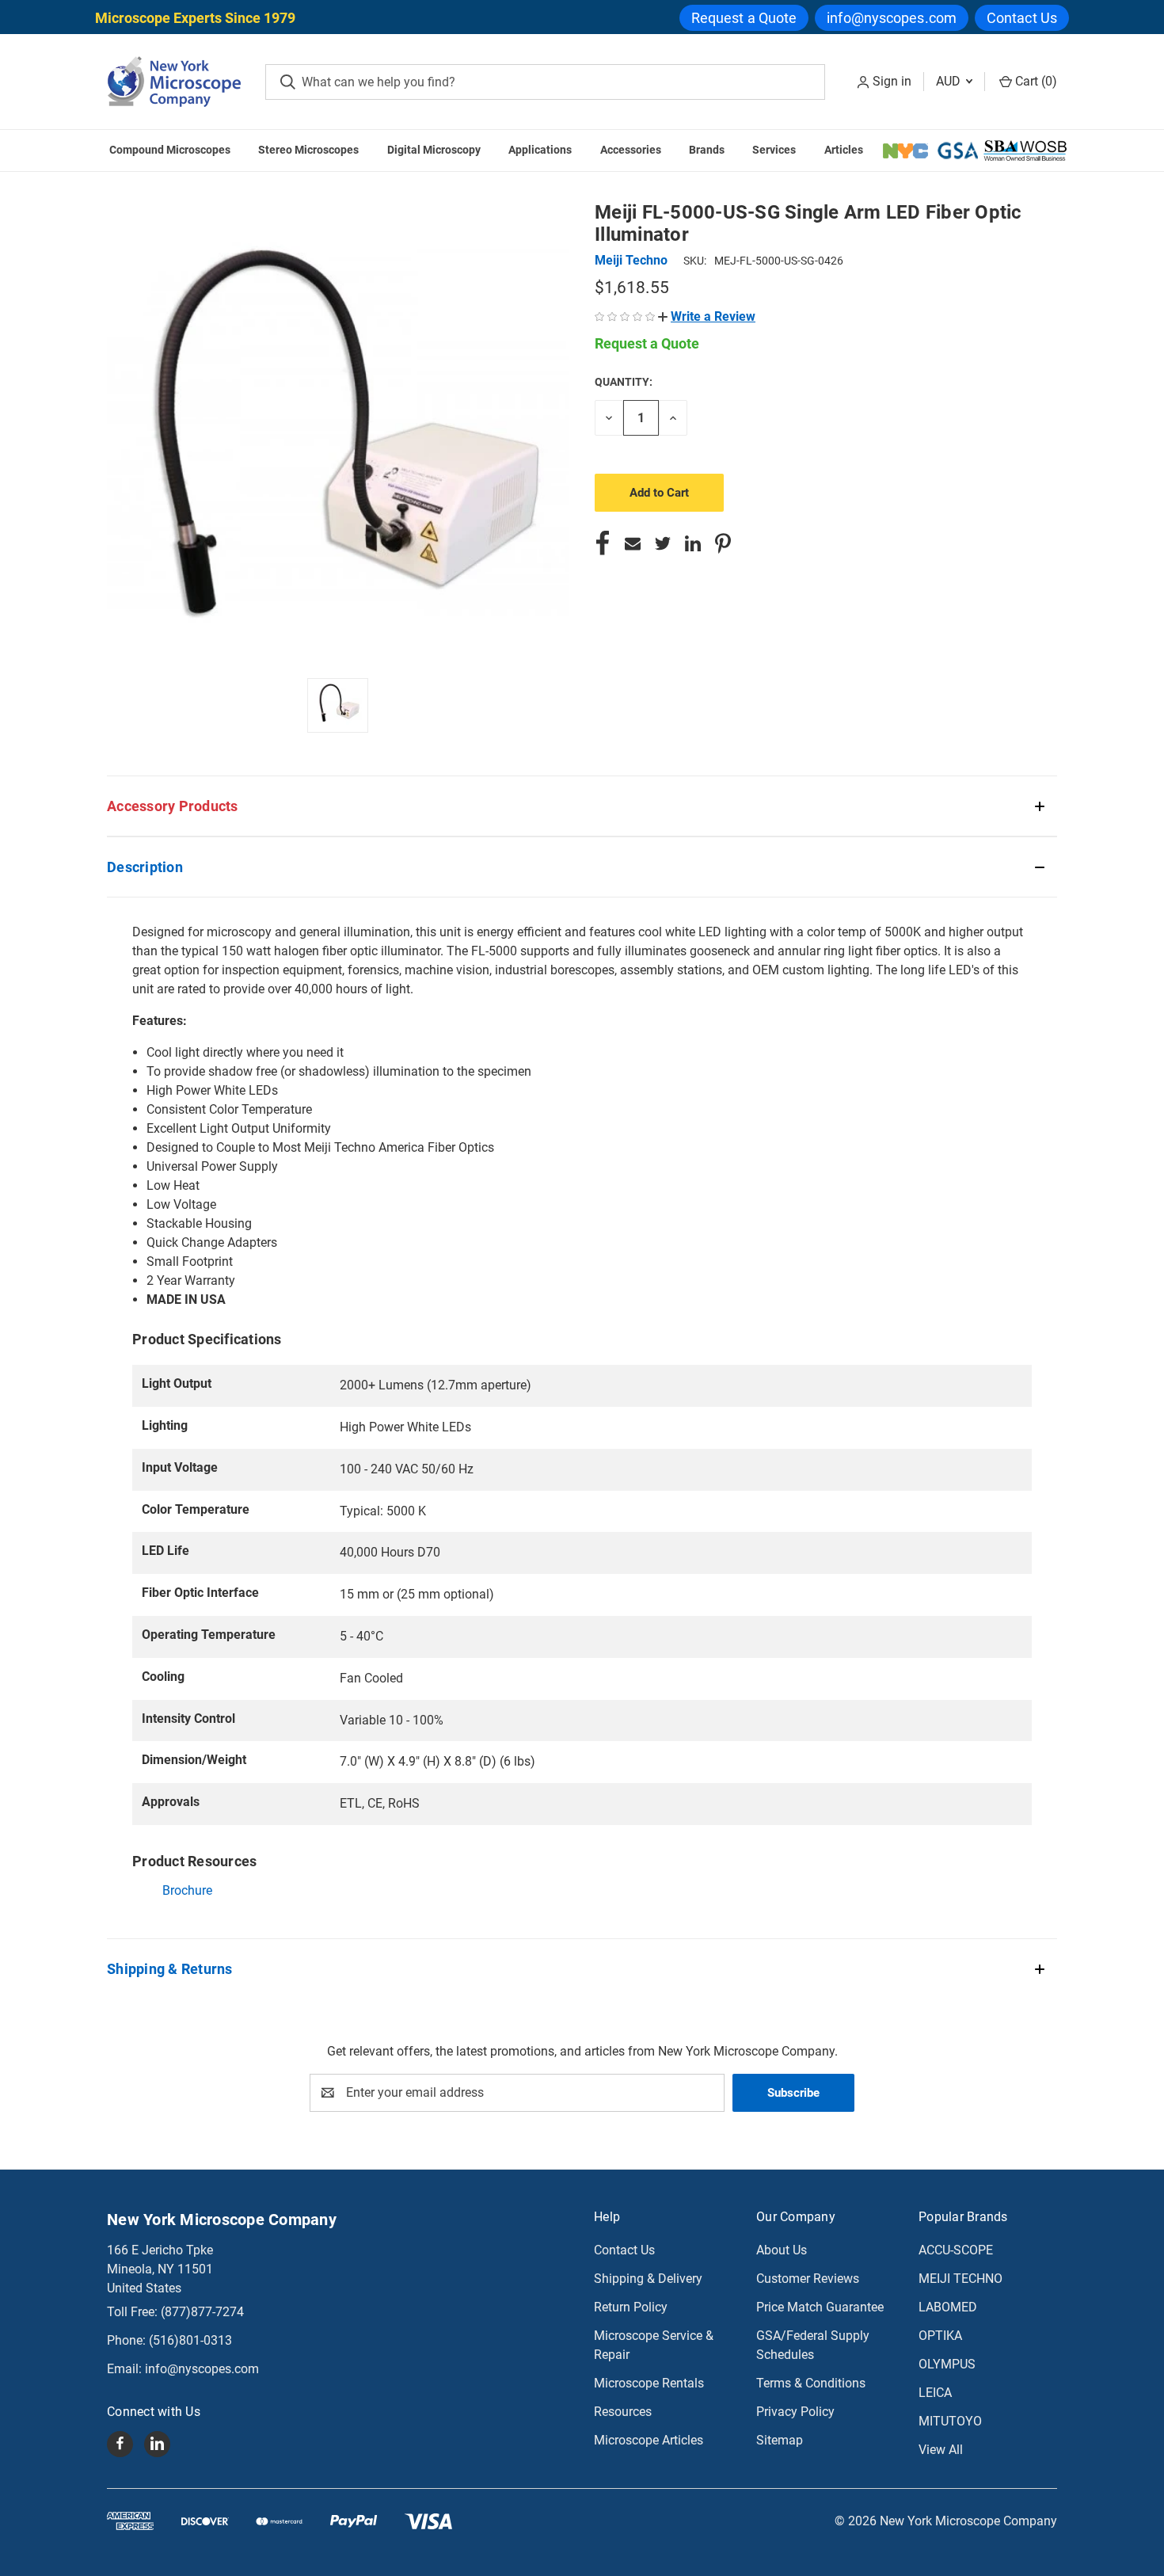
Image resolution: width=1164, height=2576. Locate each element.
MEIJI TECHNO (960, 2279)
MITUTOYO (950, 2421)
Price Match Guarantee (820, 2307)
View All (941, 2450)
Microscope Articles (649, 2440)
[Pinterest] (723, 543)
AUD (950, 81)
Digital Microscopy (434, 150)
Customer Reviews (808, 2279)
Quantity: (624, 382)
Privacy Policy (795, 2412)
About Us (782, 2250)
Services (774, 150)
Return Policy (631, 2307)
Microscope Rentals (649, 2383)
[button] (707, 316)
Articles (844, 150)
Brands (707, 150)
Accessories (631, 150)
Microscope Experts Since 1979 (195, 18)
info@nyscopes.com (892, 18)
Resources (623, 2412)
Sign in (892, 81)
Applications (540, 150)
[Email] (633, 543)
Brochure (187, 1890)
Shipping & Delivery (648, 2279)
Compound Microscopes (170, 150)
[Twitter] (663, 543)
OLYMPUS (947, 2364)
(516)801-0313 (190, 2340)
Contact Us (1022, 18)
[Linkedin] (693, 543)
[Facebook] (603, 543)
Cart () (1035, 81)
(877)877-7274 (202, 2312)
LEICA (935, 2393)
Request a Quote (744, 18)
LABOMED (948, 2307)
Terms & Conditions (811, 2383)
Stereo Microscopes (308, 150)
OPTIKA (940, 2336)
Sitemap (780, 2440)
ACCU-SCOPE (956, 2250)
